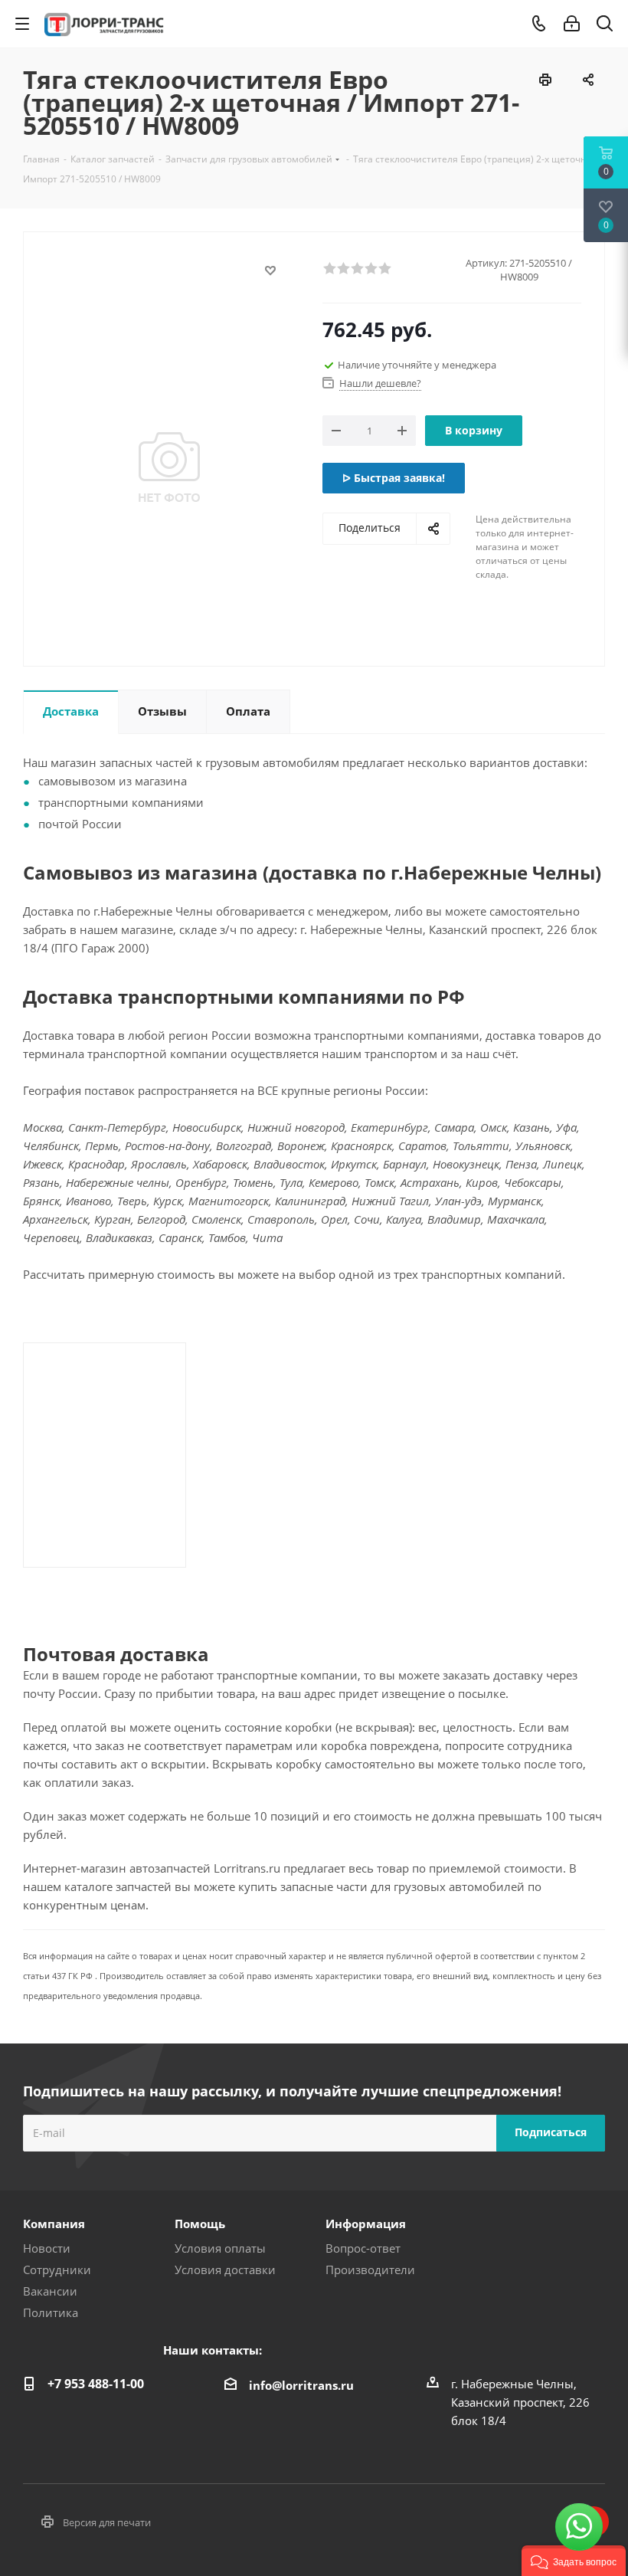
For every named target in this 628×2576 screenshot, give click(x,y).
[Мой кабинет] (572, 24)
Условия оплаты (220, 2248)
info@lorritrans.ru (301, 2384)
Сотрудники (57, 2270)
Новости (47, 2248)
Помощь (200, 2224)
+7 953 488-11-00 (96, 2384)
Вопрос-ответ (363, 2248)
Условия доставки (225, 2270)
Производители (370, 2270)
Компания (54, 2224)
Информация (366, 2224)
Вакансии (50, 2291)
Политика (51, 2312)
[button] (574, 2561)
